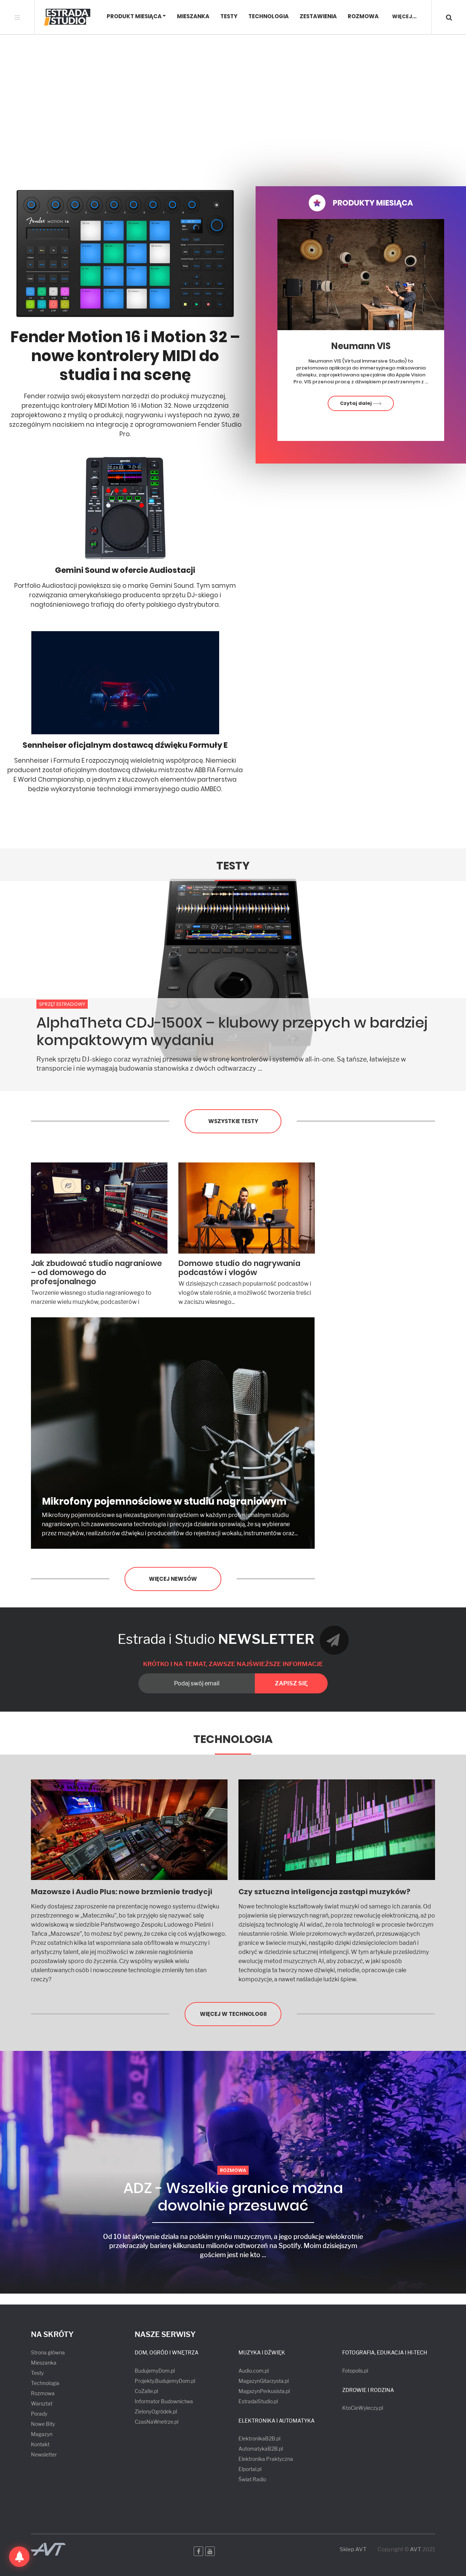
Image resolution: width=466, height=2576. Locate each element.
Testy (229, 17)
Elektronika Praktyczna (266, 2459)
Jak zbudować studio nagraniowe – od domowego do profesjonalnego (96, 1272)
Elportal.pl (250, 2469)
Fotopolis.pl (355, 2371)
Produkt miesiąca (134, 17)
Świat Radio (252, 2479)
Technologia (268, 17)
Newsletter (44, 2454)
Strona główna (48, 2352)
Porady (39, 2414)
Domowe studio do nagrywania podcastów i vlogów (239, 1268)
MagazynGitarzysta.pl (264, 2381)
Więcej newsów (173, 1579)
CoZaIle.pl (146, 2391)
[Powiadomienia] (19, 2557)
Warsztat (42, 2403)
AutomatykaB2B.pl (261, 2449)
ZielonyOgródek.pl (156, 2411)
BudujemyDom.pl (155, 2371)
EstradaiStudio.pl (258, 2401)
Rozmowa (363, 17)
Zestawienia (318, 17)
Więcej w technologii (233, 2014)
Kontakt (40, 2444)
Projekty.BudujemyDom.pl (165, 2381)
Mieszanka (193, 17)
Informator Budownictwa (164, 2401)
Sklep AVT (353, 2550)
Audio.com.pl (254, 2371)
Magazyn (42, 2434)
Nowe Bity (43, 2424)
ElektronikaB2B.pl (259, 2438)
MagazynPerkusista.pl (264, 2391)
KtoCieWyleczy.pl (363, 2408)
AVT (416, 2549)
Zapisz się (291, 1683)
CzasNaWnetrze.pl (157, 2422)
